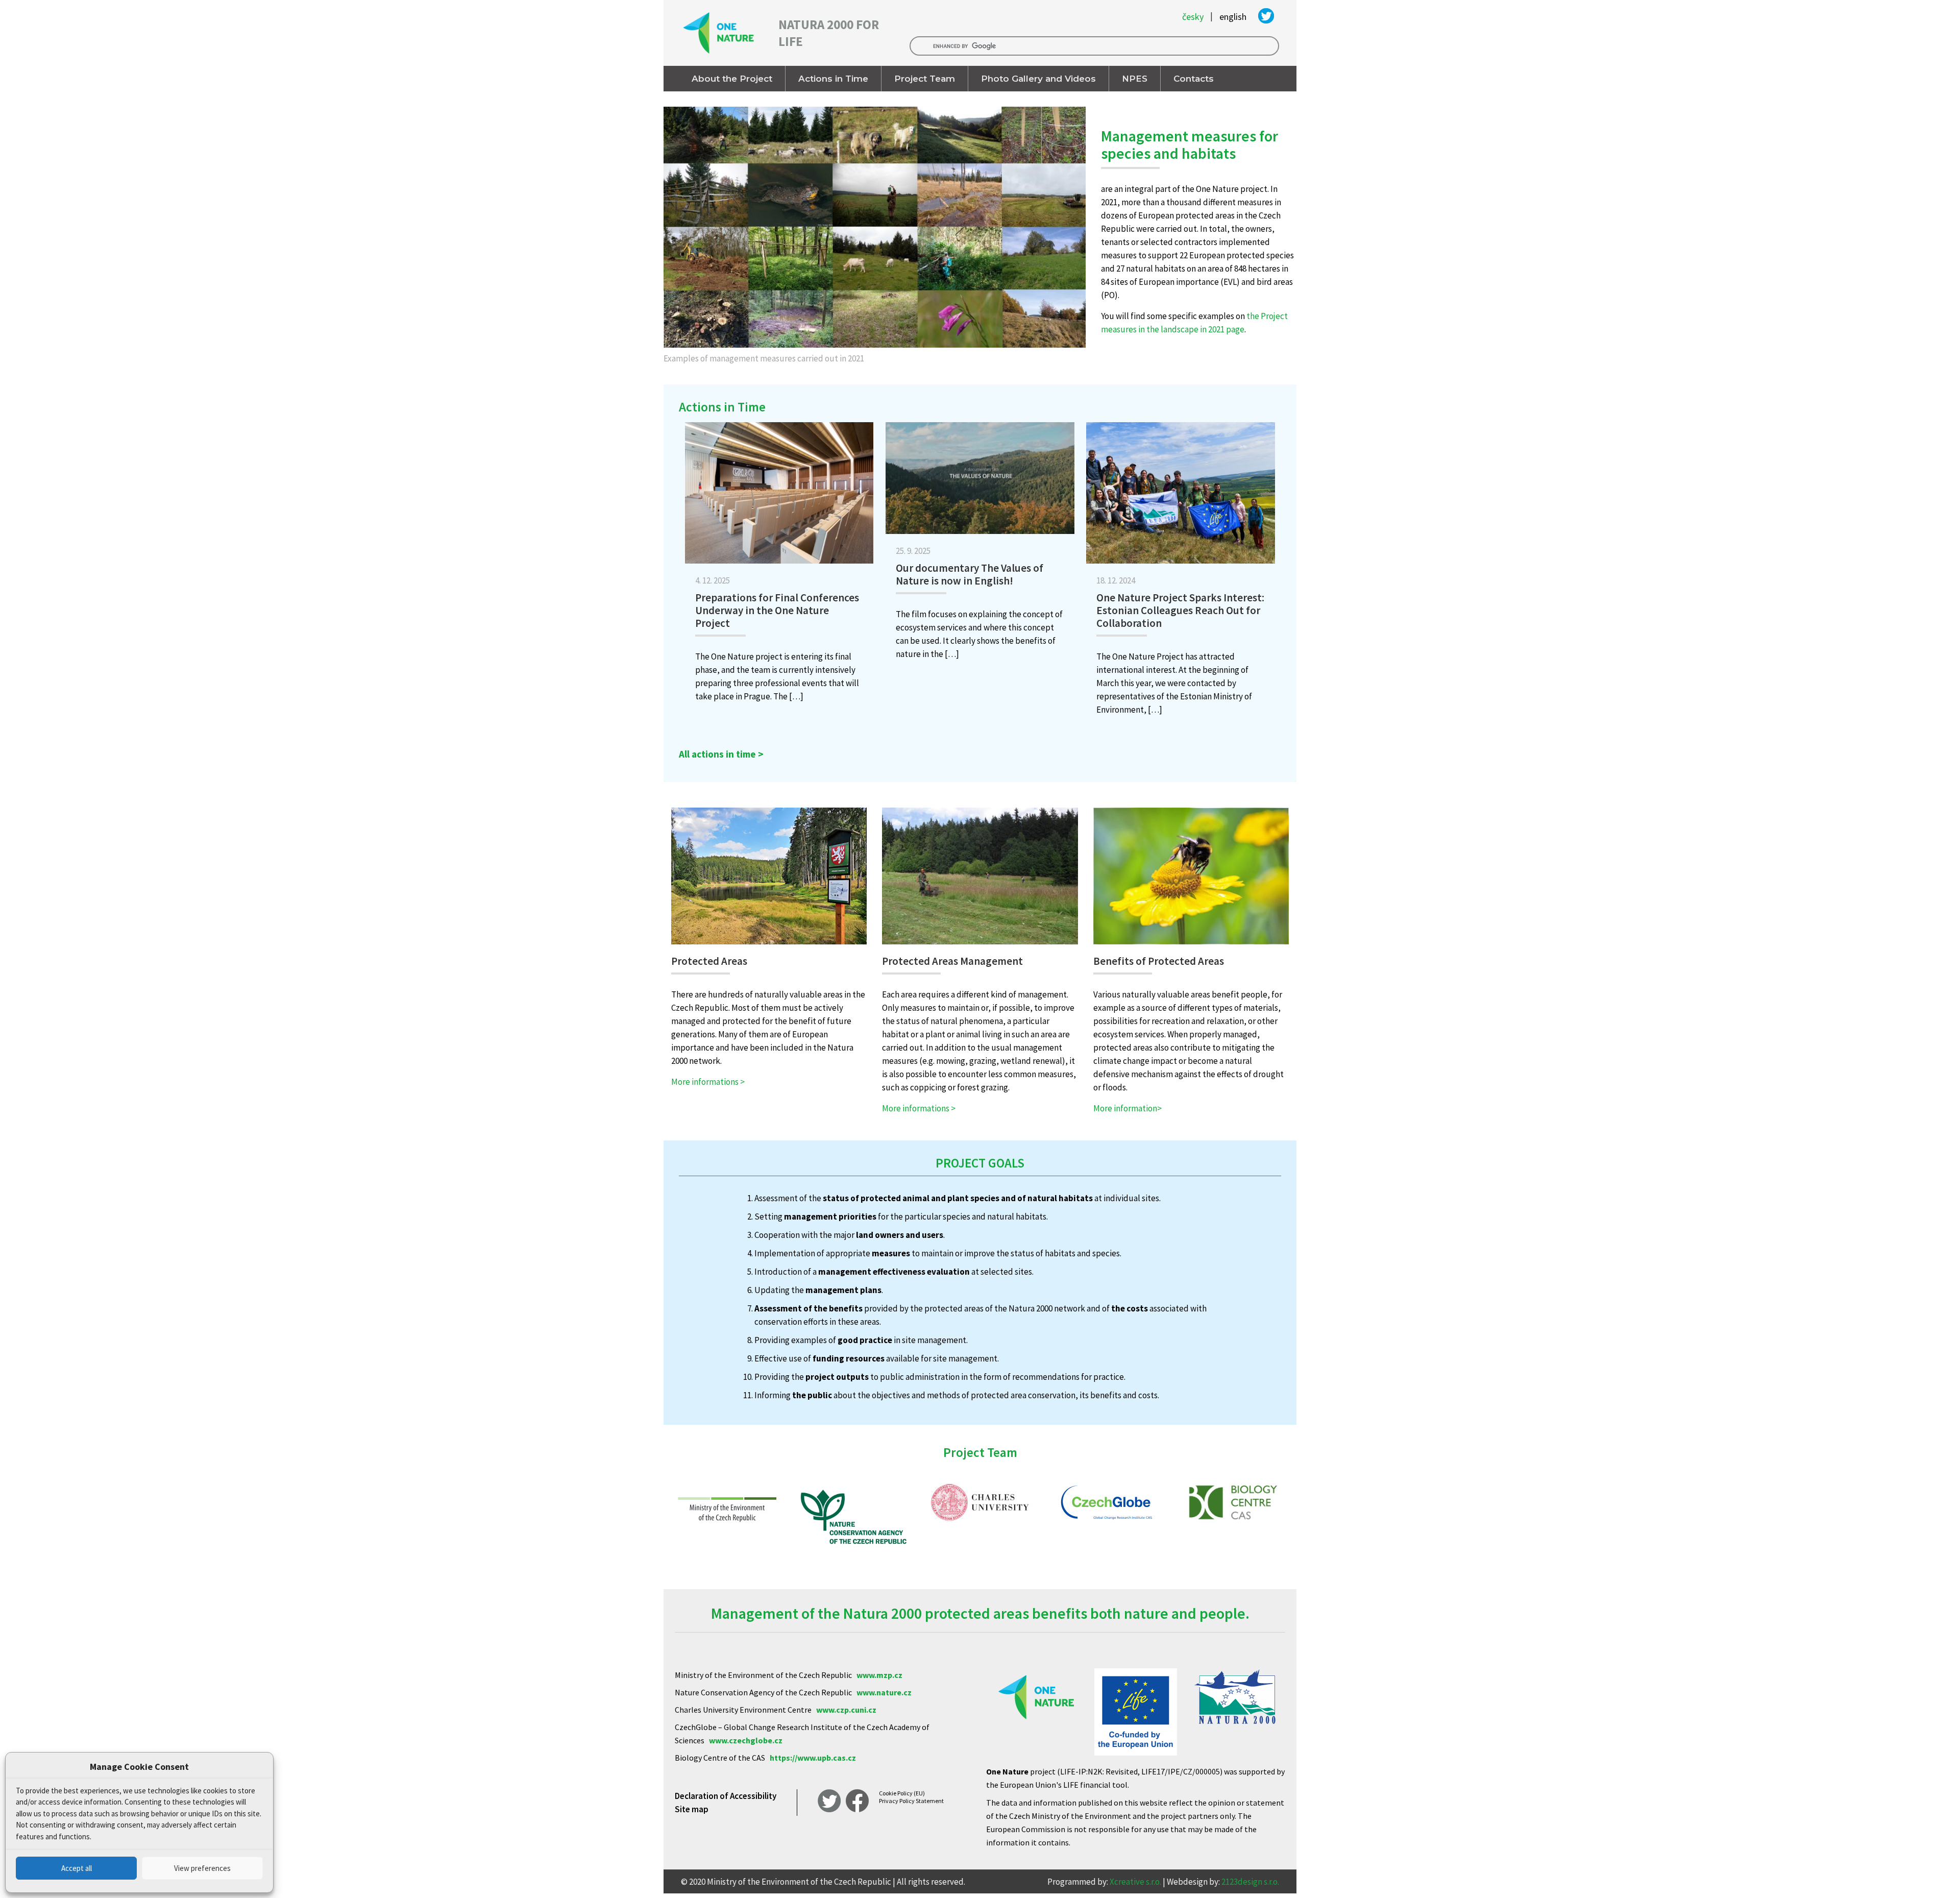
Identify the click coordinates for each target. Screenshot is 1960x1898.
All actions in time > (721, 754)
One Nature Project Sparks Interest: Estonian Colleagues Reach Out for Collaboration (1180, 610)
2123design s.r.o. (1250, 1882)
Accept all (77, 1868)
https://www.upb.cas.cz (813, 1758)
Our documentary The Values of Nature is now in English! (970, 574)
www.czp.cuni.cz (846, 1710)
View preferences (202, 1868)
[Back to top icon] (1911, 1877)
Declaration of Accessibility (726, 1796)
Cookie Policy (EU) (902, 1793)
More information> (1128, 1108)
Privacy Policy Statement (911, 1801)
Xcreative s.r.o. (1135, 1882)
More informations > (708, 1082)
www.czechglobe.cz (746, 1740)
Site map (692, 1809)
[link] (875, 238)
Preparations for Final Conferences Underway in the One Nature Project (777, 610)
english (1233, 17)
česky (1193, 17)
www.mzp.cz (879, 1675)
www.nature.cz (884, 1692)
